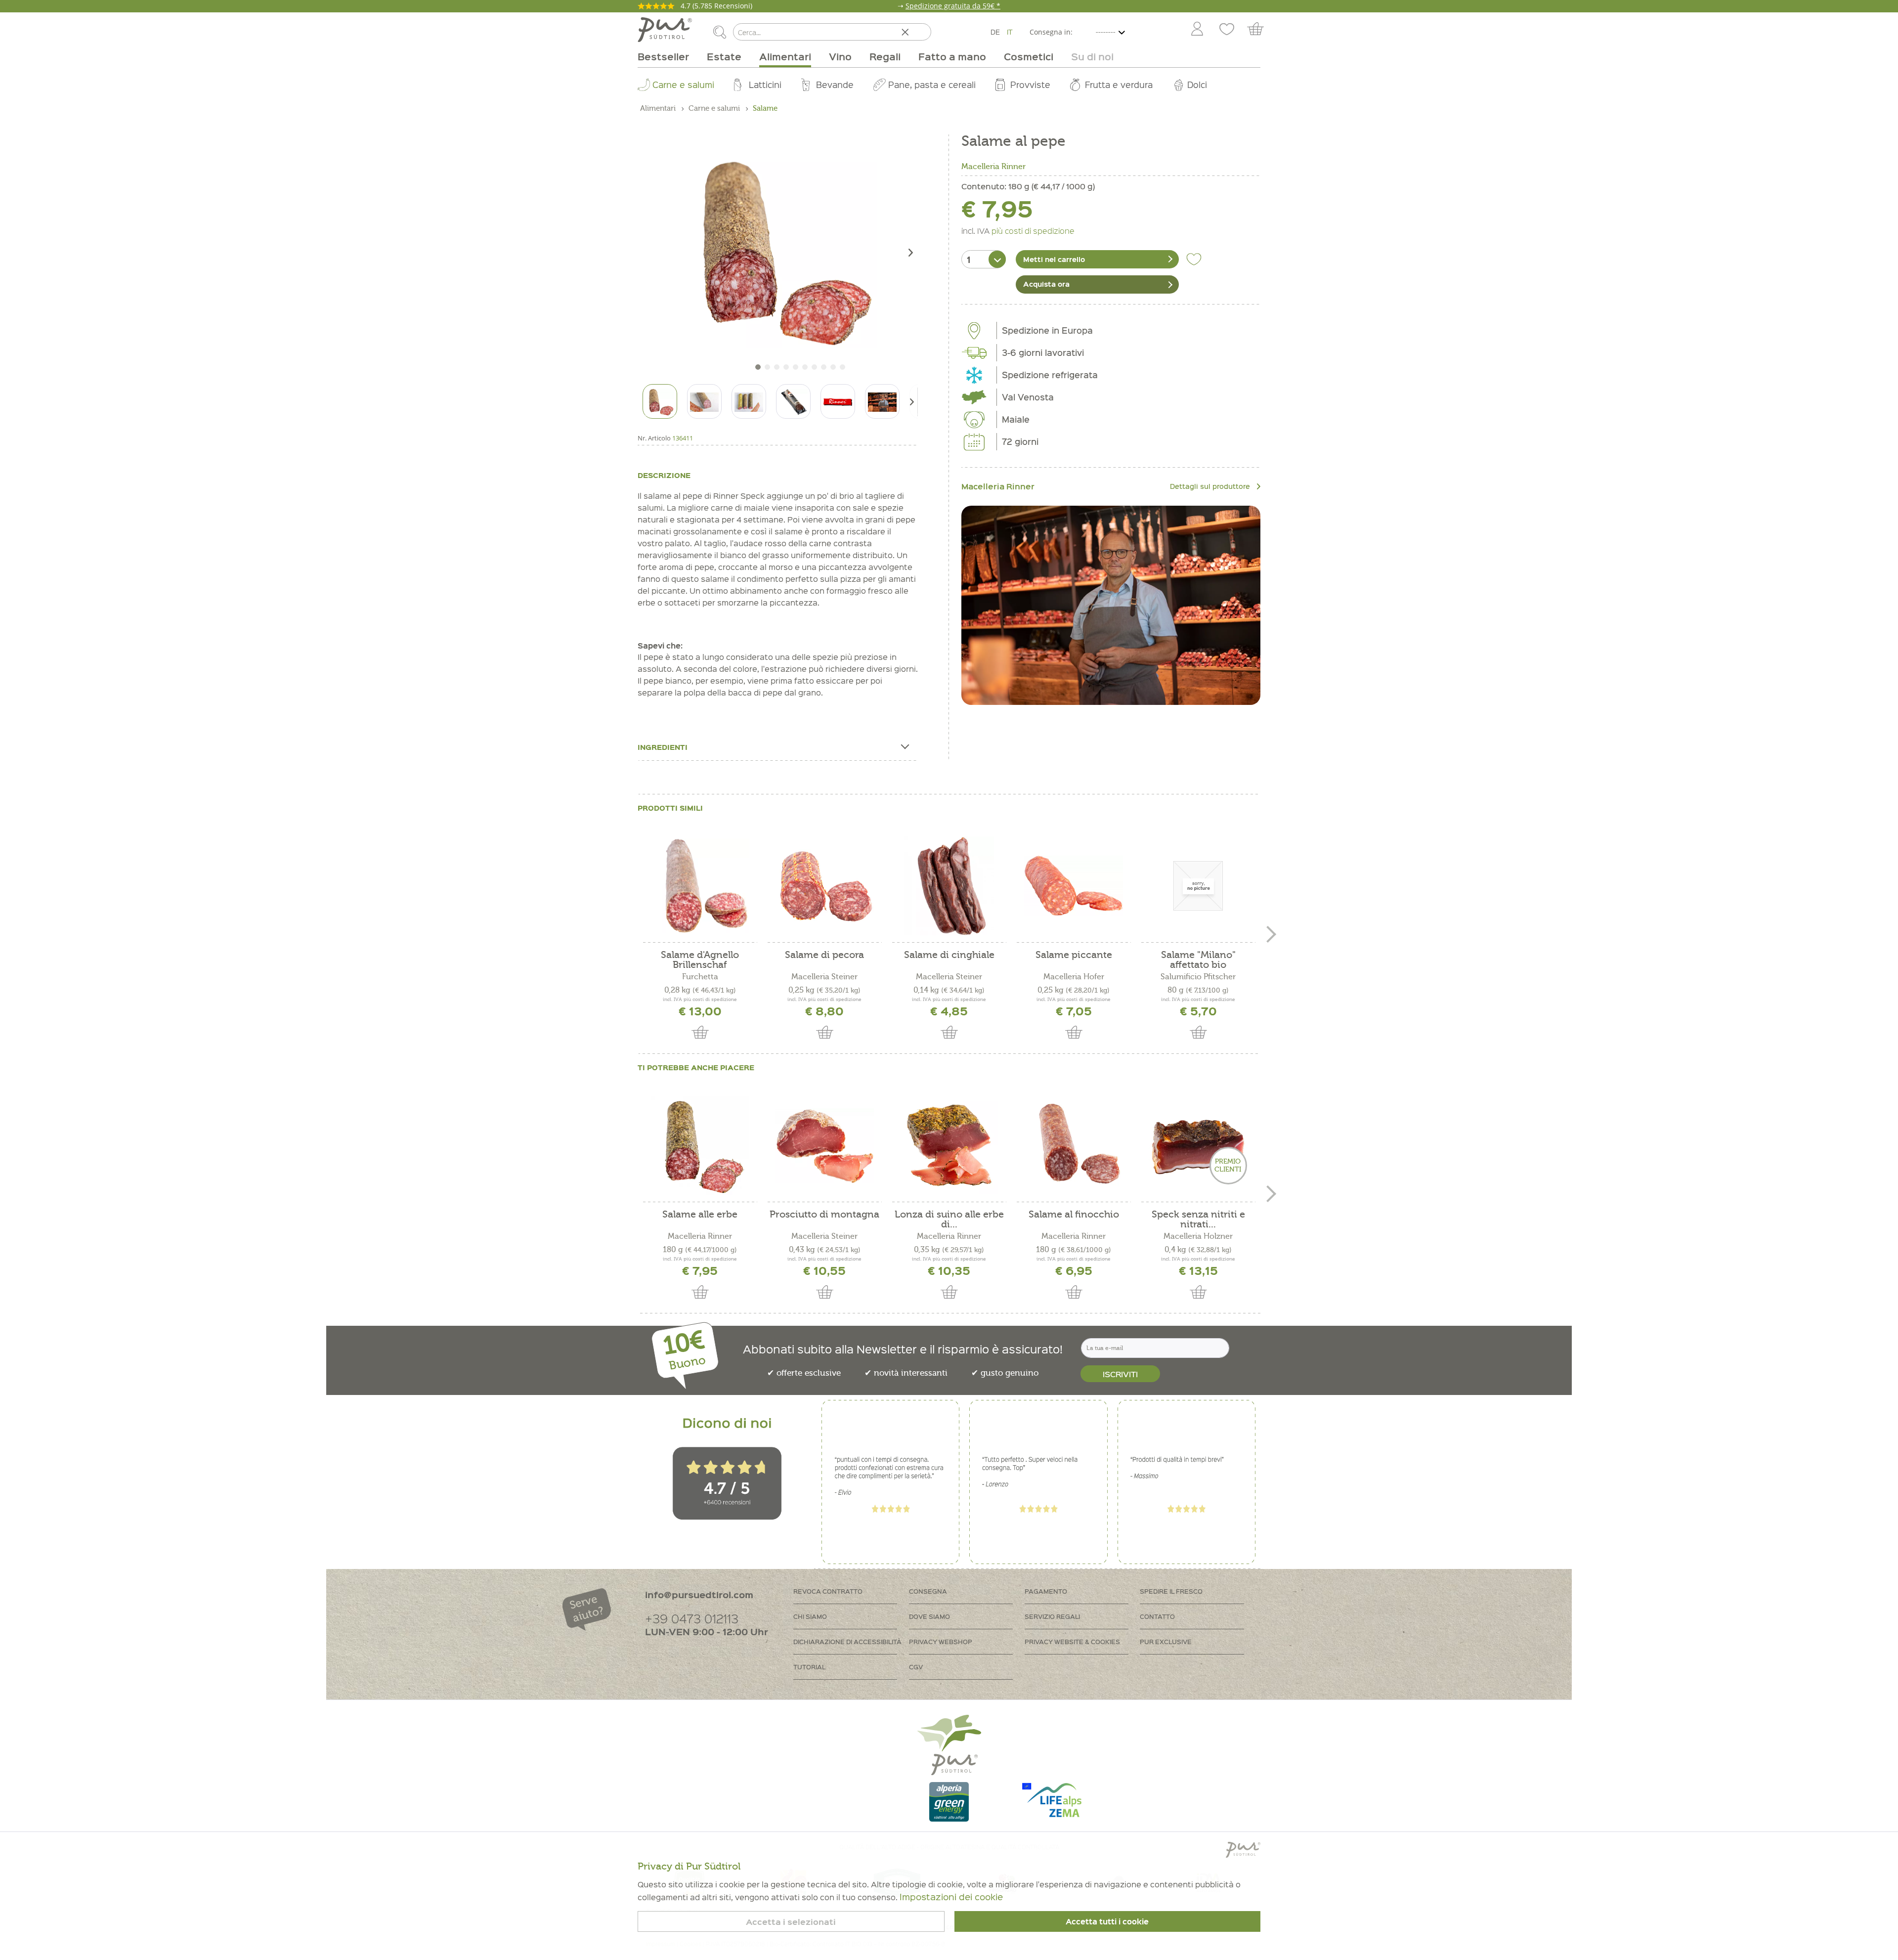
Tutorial (809, 1667)
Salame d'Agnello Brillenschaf (700, 960)
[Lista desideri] (1227, 30)
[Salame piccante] (1074, 886)
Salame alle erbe (700, 1215)
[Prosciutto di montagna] (824, 1145)
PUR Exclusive (1166, 1641)
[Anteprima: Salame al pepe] (660, 401)
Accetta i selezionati (791, 1922)
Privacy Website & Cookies (1072, 1641)
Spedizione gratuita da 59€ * (953, 6)
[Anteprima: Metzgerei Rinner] (838, 401)
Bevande (835, 84)
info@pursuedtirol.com (699, 1594)
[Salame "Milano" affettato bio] (1198, 886)
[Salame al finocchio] (1074, 1145)
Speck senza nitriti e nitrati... (1198, 1220)
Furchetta (700, 977)
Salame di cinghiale (949, 955)
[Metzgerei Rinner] (1111, 605)
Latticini (765, 84)
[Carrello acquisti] (1260, 30)
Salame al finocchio (1074, 1215)
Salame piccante (1074, 955)
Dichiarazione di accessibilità (847, 1641)
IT (1010, 32)
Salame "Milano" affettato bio (1198, 960)
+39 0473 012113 (692, 1618)
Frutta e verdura (1119, 84)
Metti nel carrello (1054, 259)
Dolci (1197, 84)
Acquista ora (1046, 284)
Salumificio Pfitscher (1198, 977)
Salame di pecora (824, 955)
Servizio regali (1052, 1616)
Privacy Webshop (941, 1641)
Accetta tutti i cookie (1107, 1921)
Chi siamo (810, 1616)
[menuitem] (1197, 30)
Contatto (1157, 1616)
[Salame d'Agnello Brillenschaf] (700, 886)
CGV (916, 1667)
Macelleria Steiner (824, 977)
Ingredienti (663, 747)
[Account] (1197, 30)
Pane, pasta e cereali (932, 84)
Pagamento (1046, 1591)
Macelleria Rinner (993, 167)
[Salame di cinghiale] (949, 886)
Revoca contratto (828, 1591)
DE (995, 32)
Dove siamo (929, 1616)
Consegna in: (1051, 32)
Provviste (1030, 84)
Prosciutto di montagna (824, 1215)
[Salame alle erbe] (700, 1145)
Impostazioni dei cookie (951, 1896)
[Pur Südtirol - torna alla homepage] (665, 30)
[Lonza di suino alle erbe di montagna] (949, 1145)
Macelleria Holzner (1198, 1236)
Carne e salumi (683, 84)
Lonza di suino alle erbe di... (949, 1220)
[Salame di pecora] (824, 886)
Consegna (928, 1591)
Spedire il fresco (1171, 1591)
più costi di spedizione (1033, 230)
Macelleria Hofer (1074, 977)
